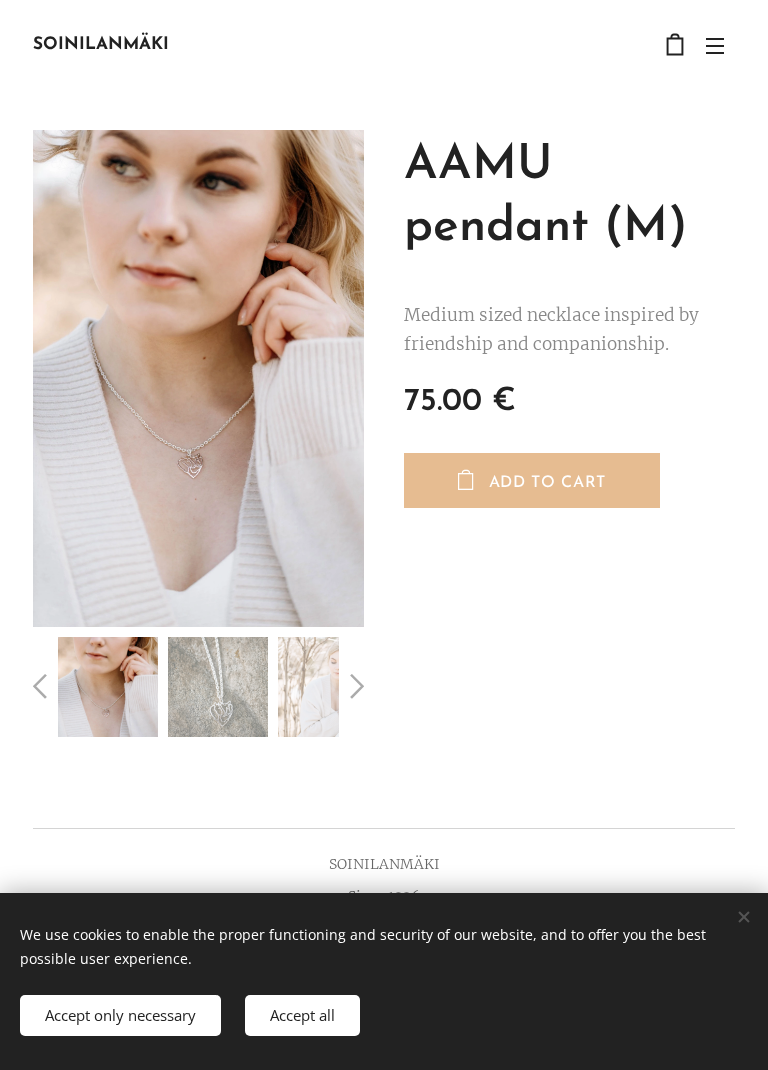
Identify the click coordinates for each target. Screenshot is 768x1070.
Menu (715, 45)
